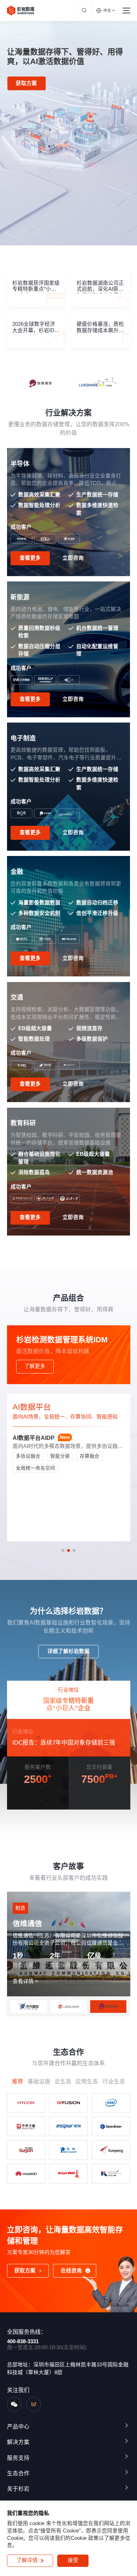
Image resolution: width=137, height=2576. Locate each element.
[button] (63, 1550)
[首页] (21, 10)
